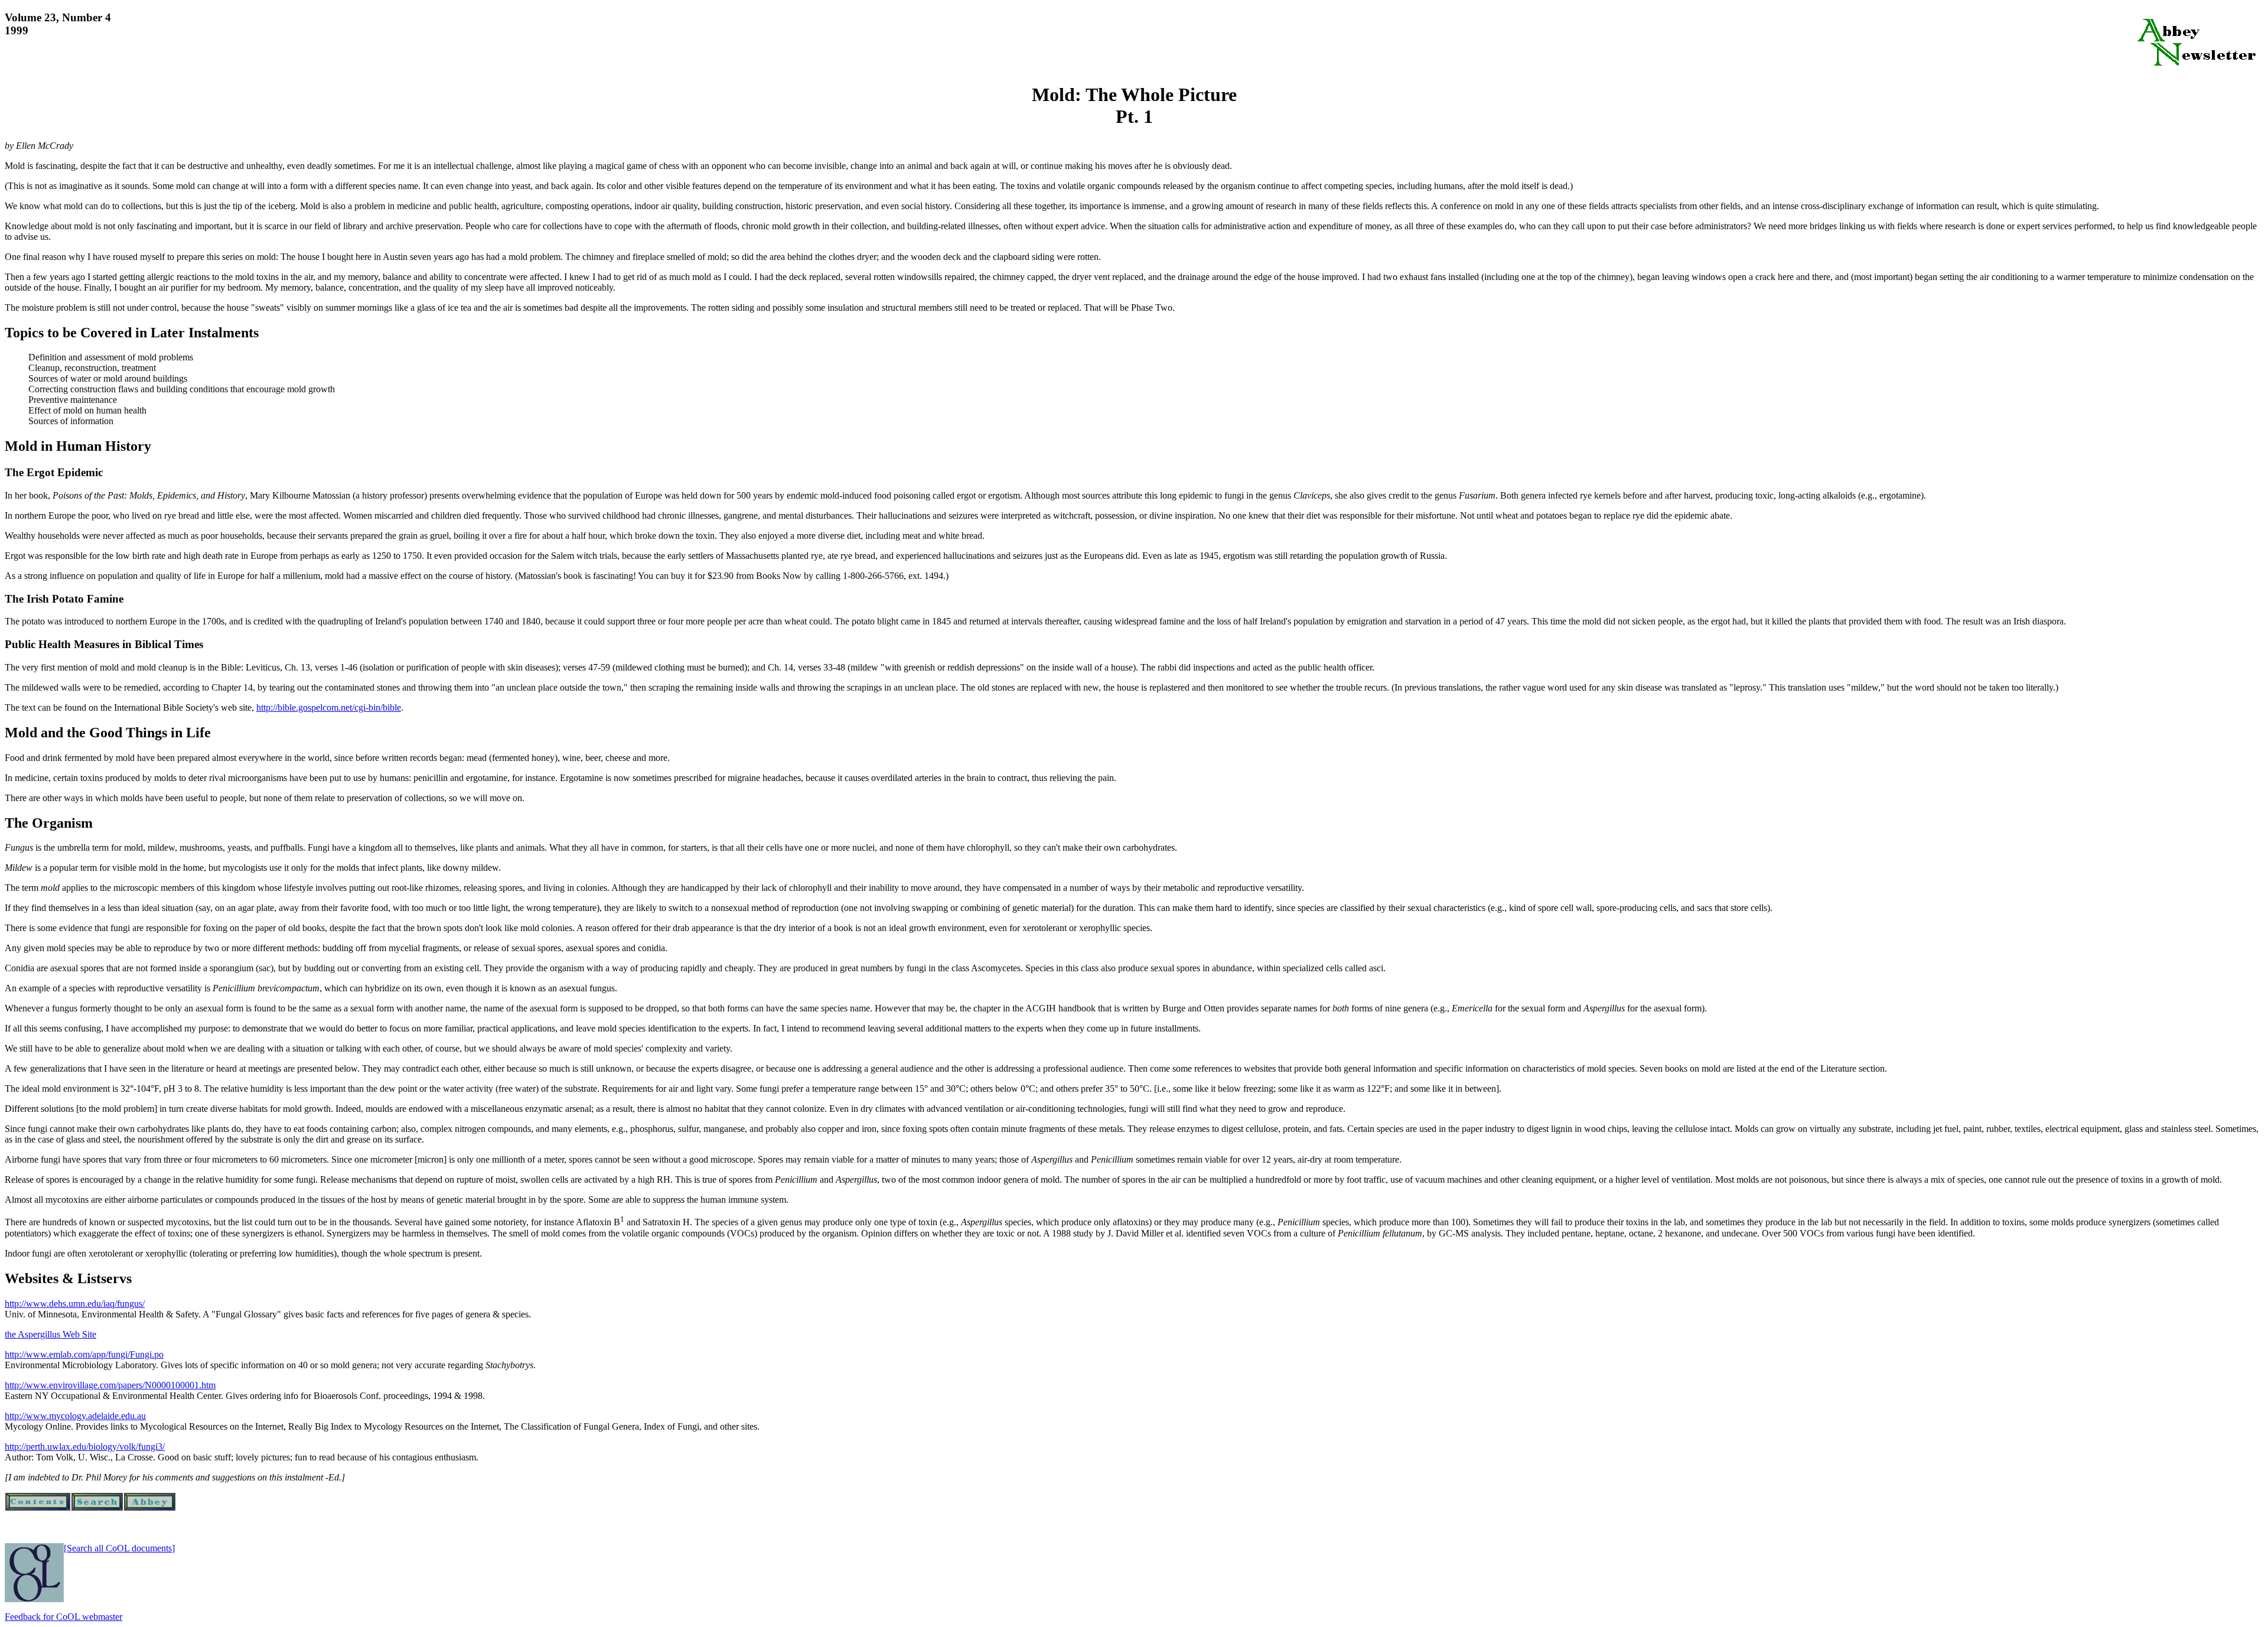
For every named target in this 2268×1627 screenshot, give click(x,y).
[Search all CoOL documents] (119, 1548)
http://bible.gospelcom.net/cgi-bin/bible (329, 707)
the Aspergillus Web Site (50, 1334)
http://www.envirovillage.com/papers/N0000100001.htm (110, 1385)
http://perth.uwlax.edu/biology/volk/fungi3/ (85, 1447)
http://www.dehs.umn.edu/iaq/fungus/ (75, 1304)
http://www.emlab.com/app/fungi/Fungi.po (84, 1354)
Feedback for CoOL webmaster (63, 1617)
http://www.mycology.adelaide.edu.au (75, 1416)
